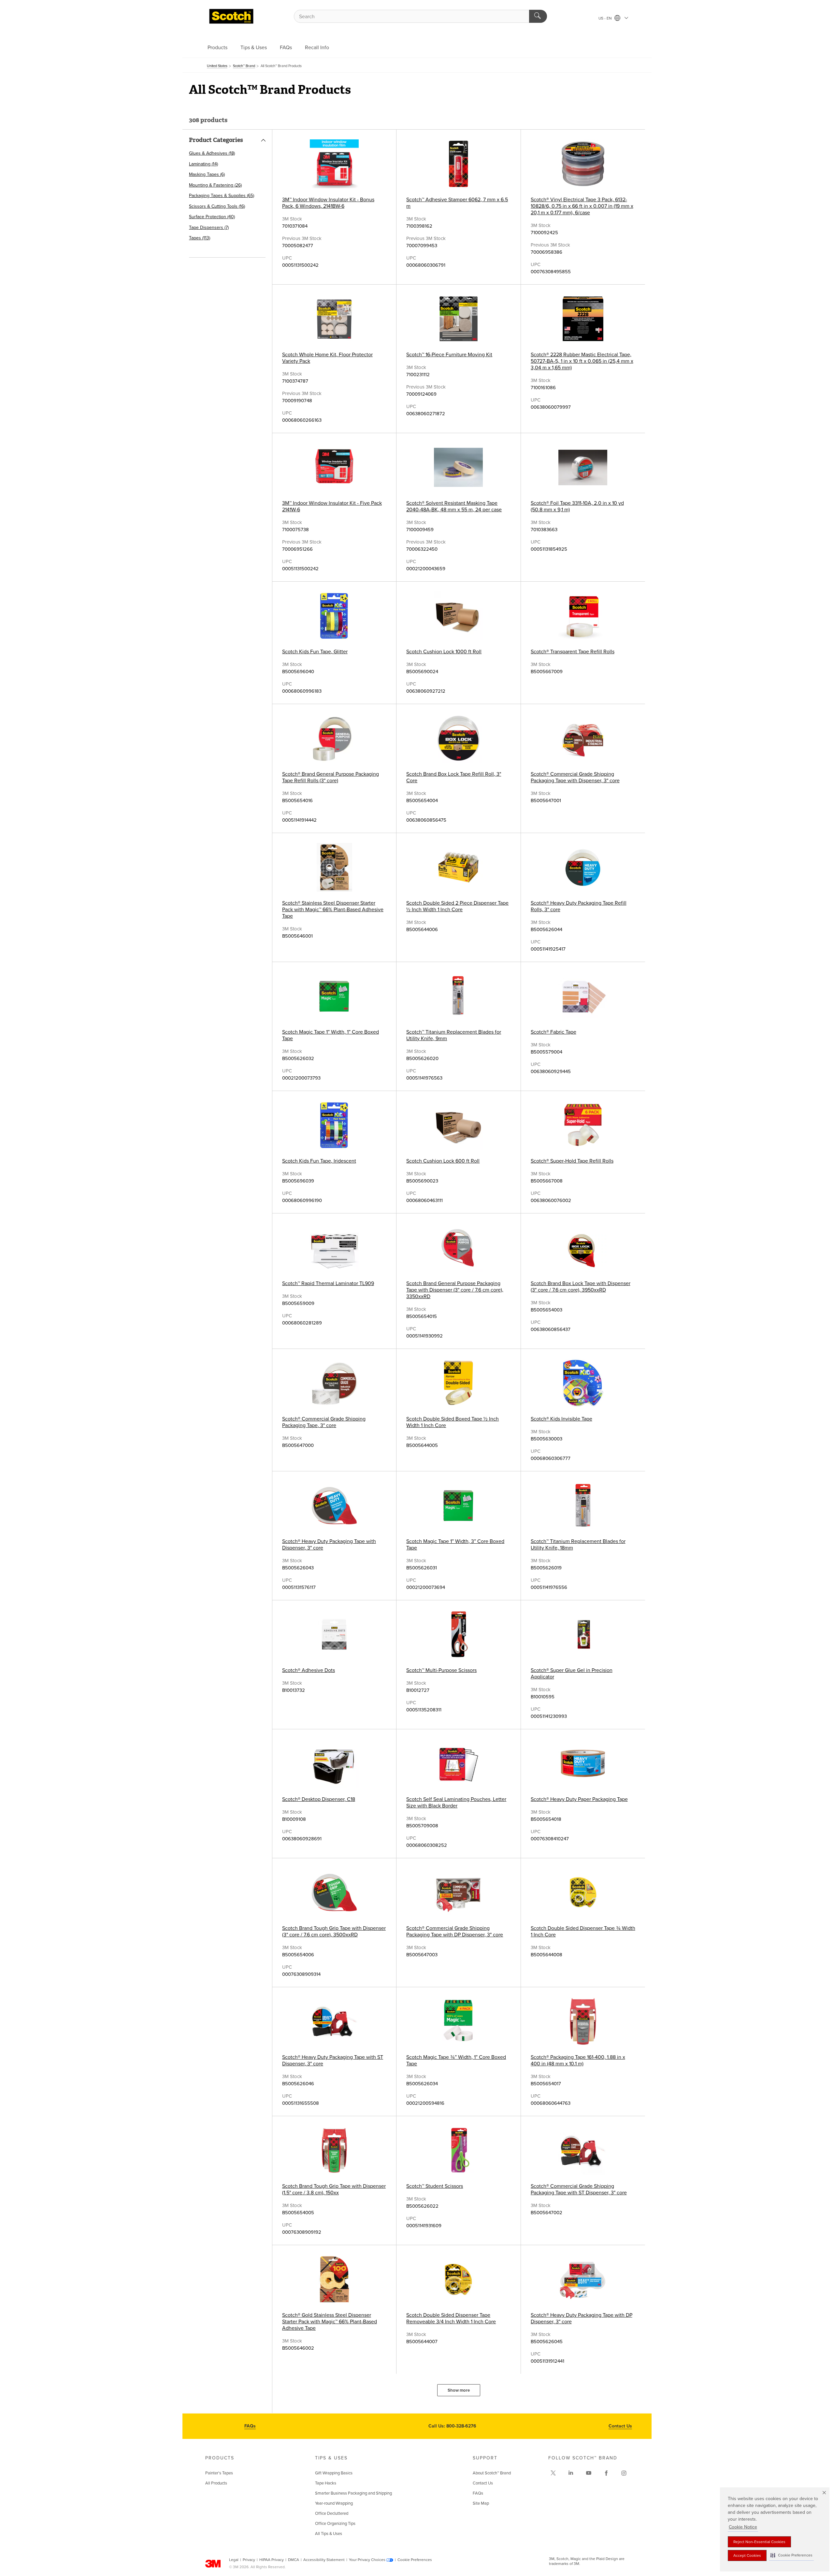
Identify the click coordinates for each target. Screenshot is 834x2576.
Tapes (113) (200, 238)
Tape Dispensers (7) (209, 227)
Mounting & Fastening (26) (215, 185)
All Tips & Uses (329, 2534)
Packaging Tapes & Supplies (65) (222, 196)
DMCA (294, 2560)
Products (217, 48)
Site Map (481, 2503)
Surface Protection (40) (212, 217)
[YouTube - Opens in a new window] (589, 2473)
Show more (459, 2390)
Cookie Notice (743, 2527)
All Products (216, 2483)
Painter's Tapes (219, 2473)
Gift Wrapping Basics (334, 2473)
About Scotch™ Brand (492, 2473)
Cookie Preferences (415, 2560)
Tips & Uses (254, 48)
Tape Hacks (326, 2483)
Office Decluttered (332, 2513)
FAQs (286, 48)
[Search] (538, 16)
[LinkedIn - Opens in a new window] (571, 2473)
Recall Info (317, 48)
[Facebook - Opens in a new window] (606, 2473)
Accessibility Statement (324, 2560)
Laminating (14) (203, 164)
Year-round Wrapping (334, 2503)
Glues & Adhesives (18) (212, 153)
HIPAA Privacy (272, 2560)
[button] (791, 2555)
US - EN (606, 18)
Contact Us (620, 2426)
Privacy (249, 2560)
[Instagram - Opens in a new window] (624, 2473)
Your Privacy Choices (367, 2560)
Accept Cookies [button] (747, 2555)
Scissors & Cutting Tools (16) (217, 206)
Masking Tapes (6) (207, 174)
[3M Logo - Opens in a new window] (231, 16)
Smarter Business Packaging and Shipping (353, 2493)
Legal (234, 2560)
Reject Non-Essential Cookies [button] (759, 2542)
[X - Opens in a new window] (553, 2473)
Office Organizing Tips (335, 2524)
